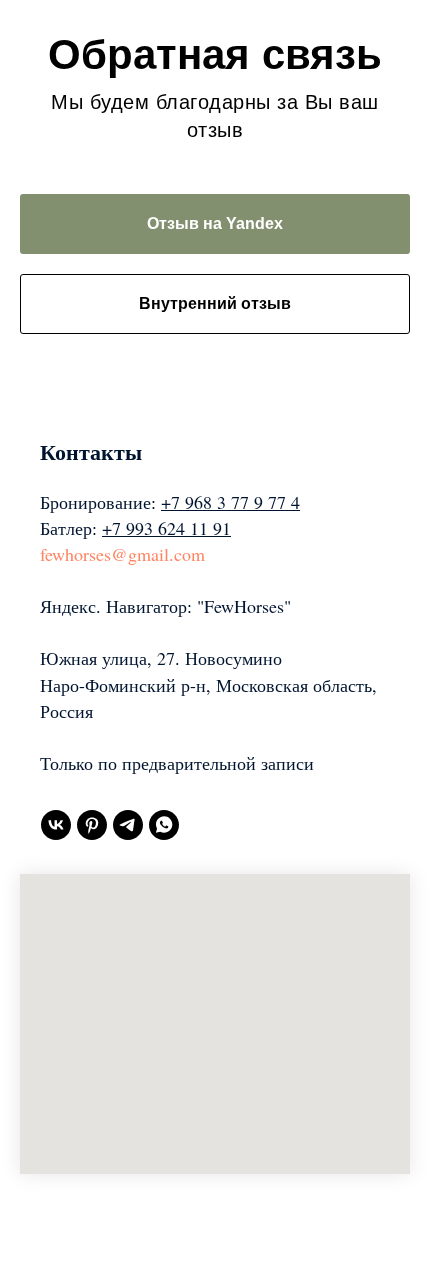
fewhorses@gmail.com (122, 554)
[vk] (56, 825)
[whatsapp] (164, 825)
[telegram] (128, 825)
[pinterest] (92, 825)
